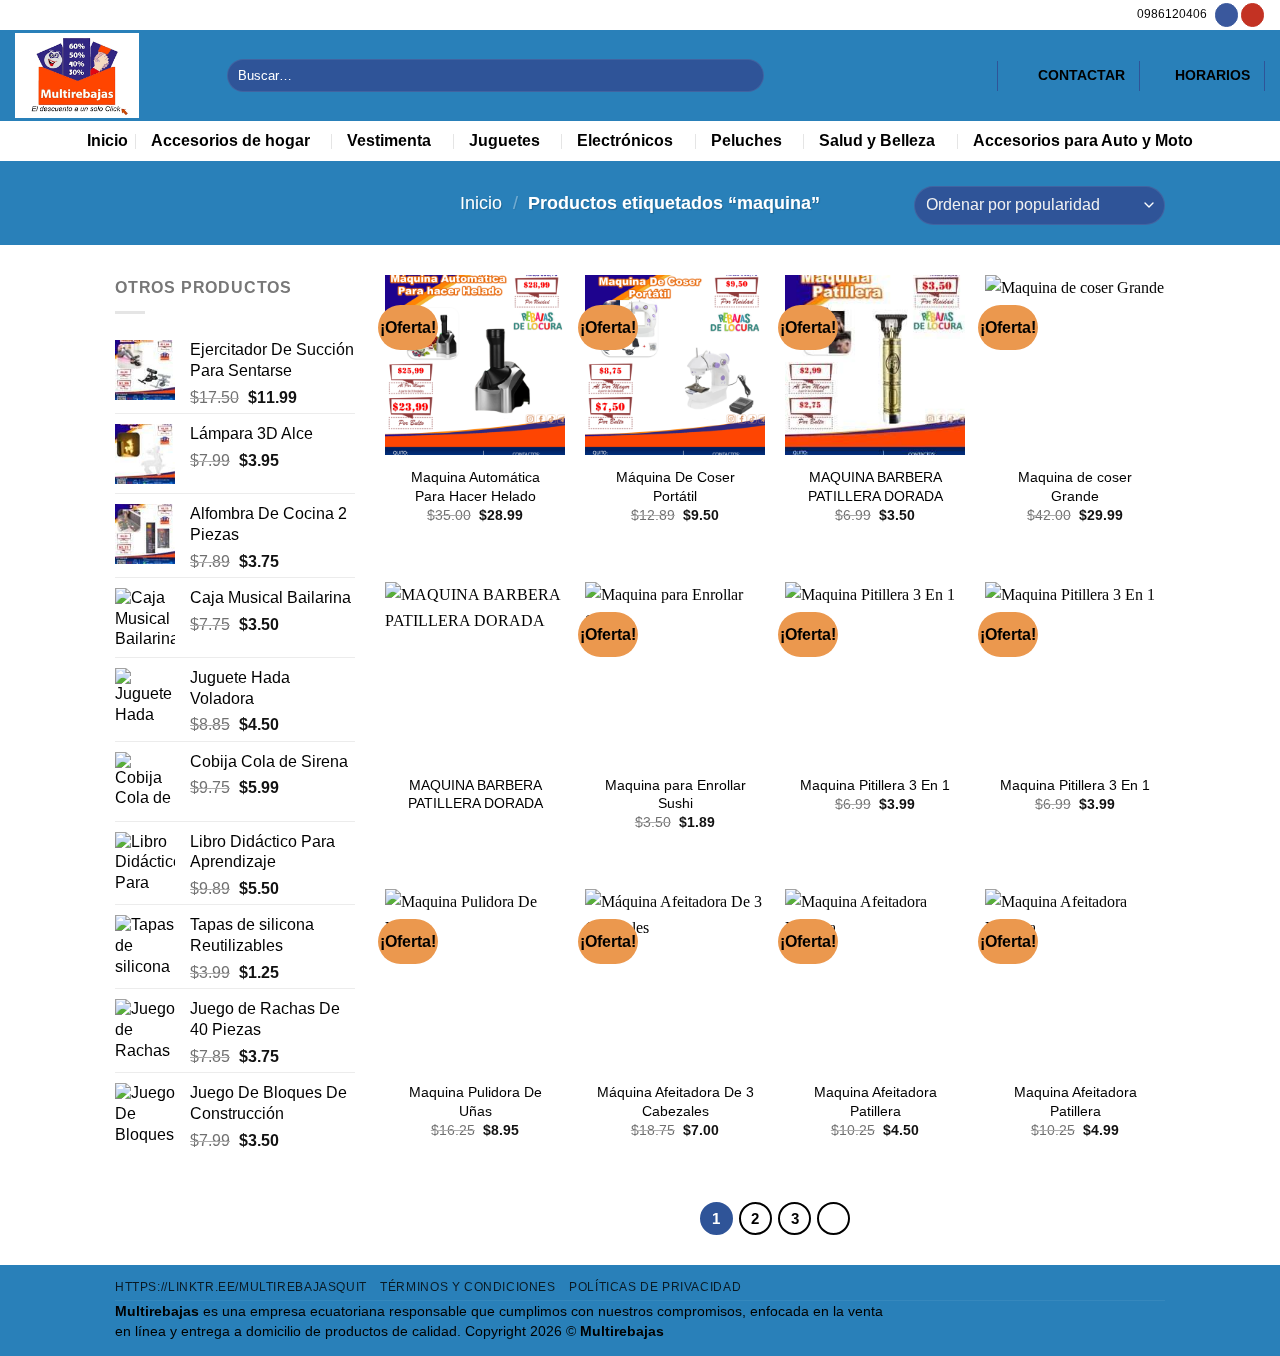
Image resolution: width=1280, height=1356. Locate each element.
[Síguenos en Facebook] (1226, 15)
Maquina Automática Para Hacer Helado (475, 486)
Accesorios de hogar (230, 140)
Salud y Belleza (877, 140)
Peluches (746, 140)
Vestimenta (389, 140)
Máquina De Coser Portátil (675, 486)
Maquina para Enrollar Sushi (675, 794)
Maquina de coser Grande (1075, 486)
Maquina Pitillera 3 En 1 (875, 785)
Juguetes (504, 140)
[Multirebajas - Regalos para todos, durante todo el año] (106, 75)
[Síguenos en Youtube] (1252, 15)
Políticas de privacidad (655, 1287)
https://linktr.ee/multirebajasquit (241, 1287)
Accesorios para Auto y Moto (1083, 140)
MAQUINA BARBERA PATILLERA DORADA (875, 486)
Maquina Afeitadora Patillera (875, 1101)
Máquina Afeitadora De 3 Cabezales (675, 1101)
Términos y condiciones (467, 1287)
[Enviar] (745, 75)
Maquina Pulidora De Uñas (475, 1101)
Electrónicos (625, 140)
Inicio (107, 140)
